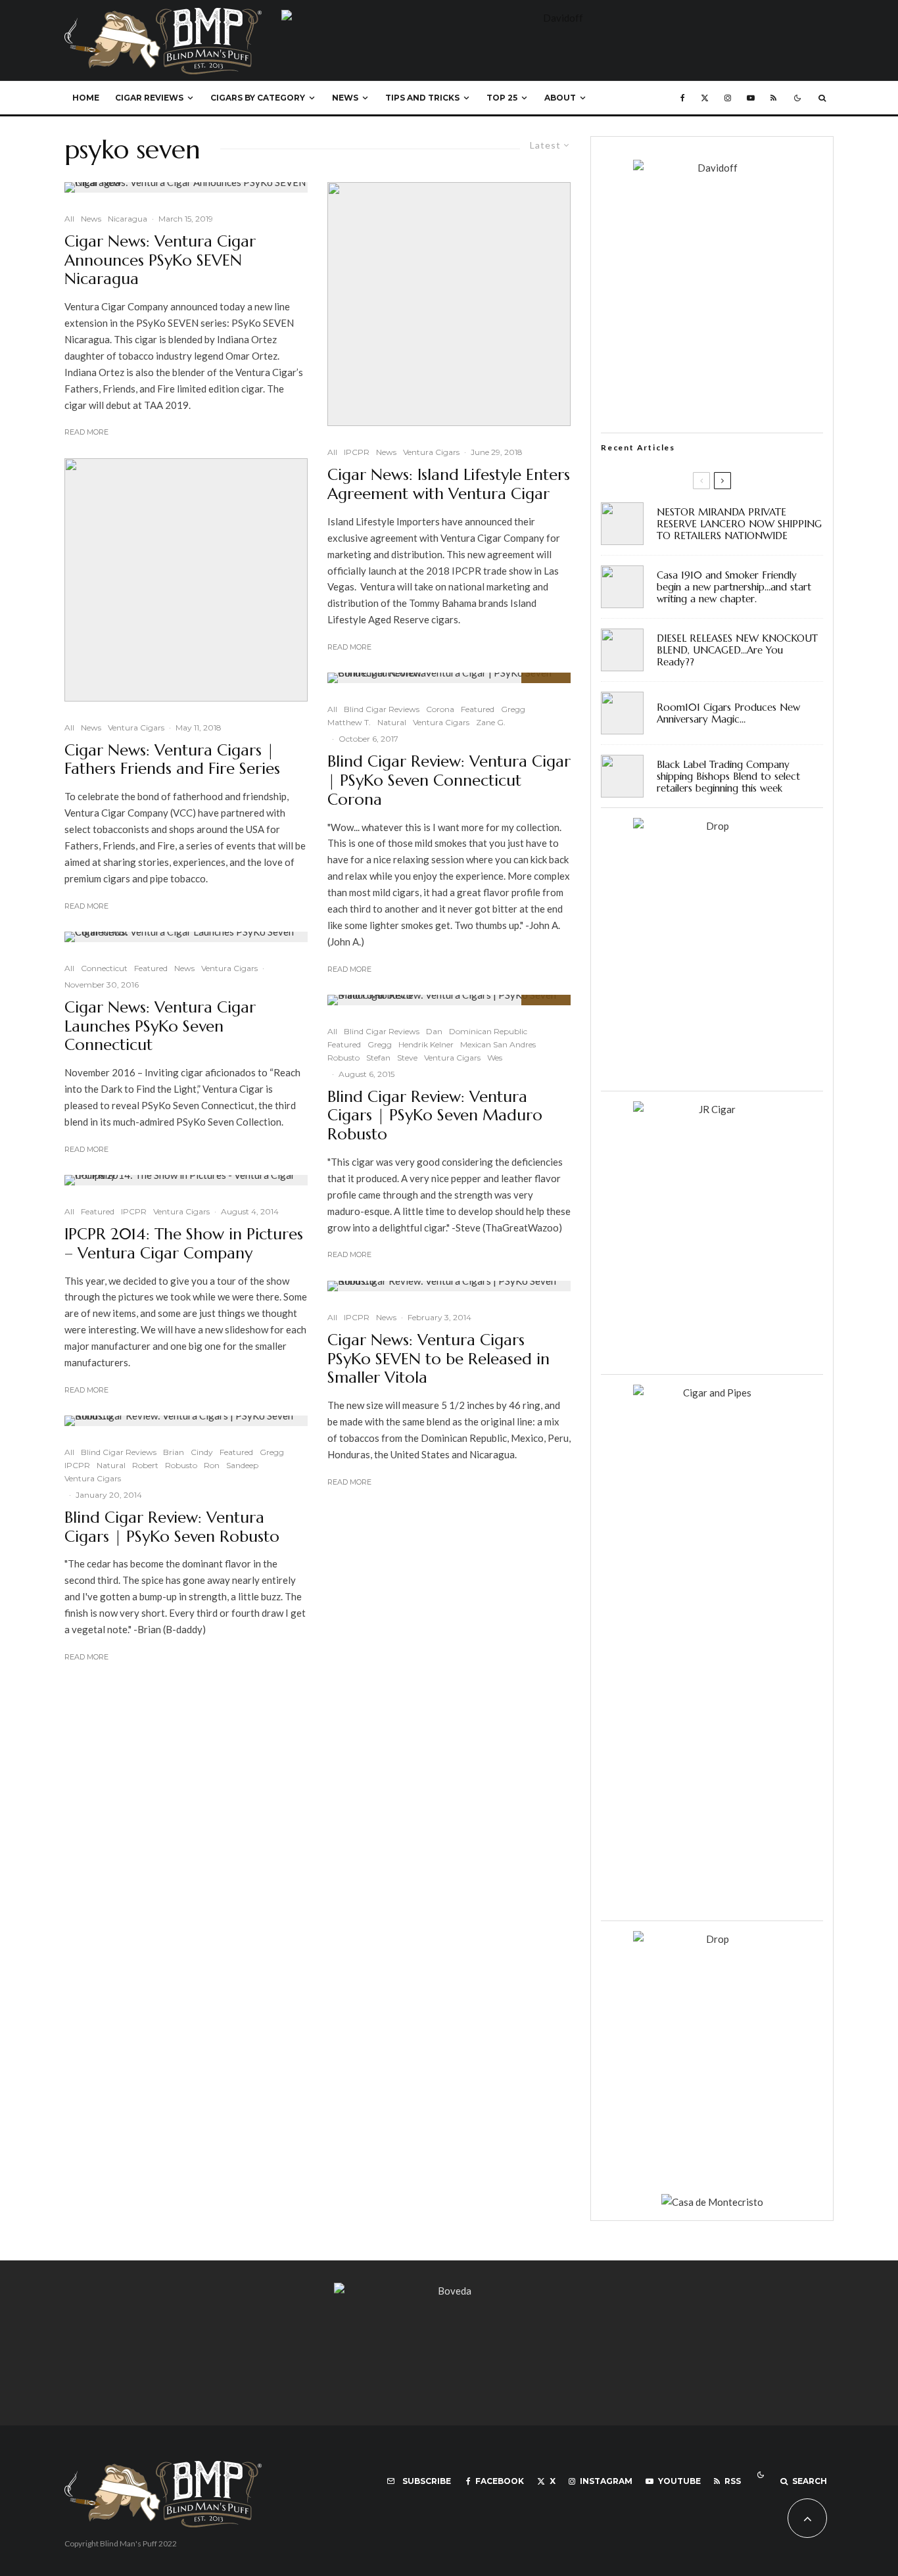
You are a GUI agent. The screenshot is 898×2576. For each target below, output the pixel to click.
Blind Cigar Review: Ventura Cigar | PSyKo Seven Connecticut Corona (449, 780)
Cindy (202, 1452)
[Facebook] (683, 98)
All (69, 219)
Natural (111, 1465)
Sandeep (242, 1465)
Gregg (272, 1452)
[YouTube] (751, 98)
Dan (434, 1031)
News (345, 98)
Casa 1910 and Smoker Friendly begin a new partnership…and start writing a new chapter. (734, 587)
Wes (495, 1058)
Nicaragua (128, 219)
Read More (86, 432)
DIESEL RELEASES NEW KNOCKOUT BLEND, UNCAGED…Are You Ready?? (737, 650)
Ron (212, 1465)
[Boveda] (449, 2291)
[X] (705, 98)
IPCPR (134, 1211)
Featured (151, 968)
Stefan (378, 1058)
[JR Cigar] (712, 1109)
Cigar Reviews (149, 98)
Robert (145, 1465)
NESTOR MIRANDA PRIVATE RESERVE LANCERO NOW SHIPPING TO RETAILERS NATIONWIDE (739, 524)
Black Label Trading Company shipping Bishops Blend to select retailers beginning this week (728, 776)
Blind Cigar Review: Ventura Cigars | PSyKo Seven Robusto (172, 1527)
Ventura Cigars (136, 727)
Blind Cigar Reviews (119, 1452)
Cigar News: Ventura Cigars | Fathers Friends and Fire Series (172, 760)
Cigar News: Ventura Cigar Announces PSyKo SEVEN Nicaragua (160, 260)
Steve (407, 1058)
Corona (440, 709)
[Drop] (712, 826)
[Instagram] (728, 98)
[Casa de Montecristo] (712, 2202)
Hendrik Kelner (426, 1044)
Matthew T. (349, 722)
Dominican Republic (488, 1031)
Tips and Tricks (422, 98)
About (560, 98)
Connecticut (104, 968)
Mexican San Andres (498, 1044)
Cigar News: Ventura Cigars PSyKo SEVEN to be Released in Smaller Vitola (438, 1359)
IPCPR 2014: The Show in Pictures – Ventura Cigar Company (184, 1244)
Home (86, 98)
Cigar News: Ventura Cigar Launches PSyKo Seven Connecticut (160, 1026)
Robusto (181, 1465)
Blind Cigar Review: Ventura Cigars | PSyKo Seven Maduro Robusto (435, 1116)
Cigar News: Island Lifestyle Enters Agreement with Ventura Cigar (449, 485)
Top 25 (502, 98)
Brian (174, 1452)
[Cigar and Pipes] (712, 1393)
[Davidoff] (557, 18)
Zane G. (491, 722)
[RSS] (773, 98)
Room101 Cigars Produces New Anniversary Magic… (728, 713)
